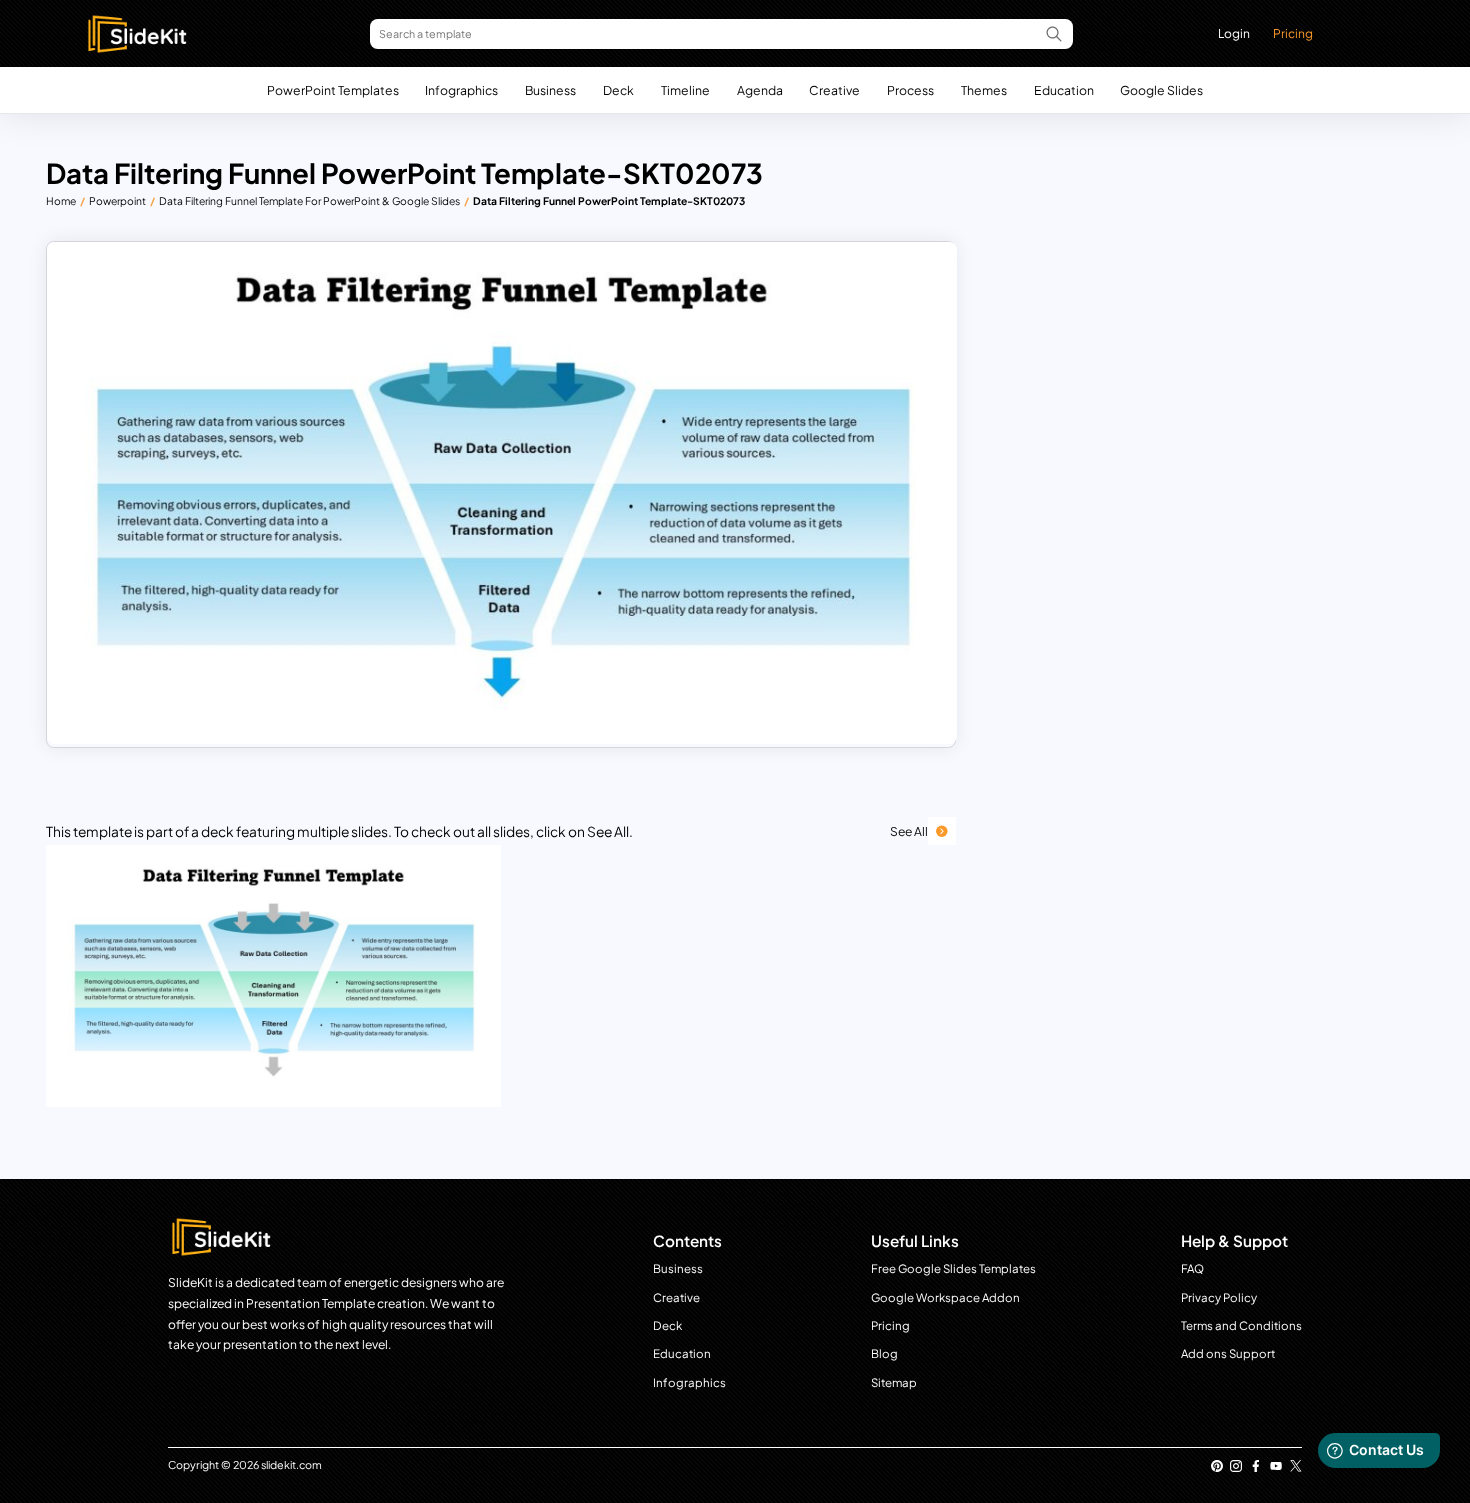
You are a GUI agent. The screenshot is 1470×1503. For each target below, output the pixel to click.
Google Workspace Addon (945, 1297)
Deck (618, 90)
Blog (884, 1353)
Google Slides (1161, 90)
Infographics (461, 90)
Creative (834, 90)
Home (61, 200)
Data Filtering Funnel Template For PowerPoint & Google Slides (309, 200)
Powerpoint (117, 200)
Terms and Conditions (1241, 1325)
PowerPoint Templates (333, 90)
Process (910, 90)
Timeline (685, 90)
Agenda (760, 90)
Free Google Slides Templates (953, 1268)
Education (1064, 90)
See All (909, 831)
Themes (984, 90)
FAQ (1192, 1268)
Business (550, 90)
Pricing (1293, 33)
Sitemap (894, 1382)
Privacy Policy (1219, 1297)
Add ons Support (1228, 1353)
